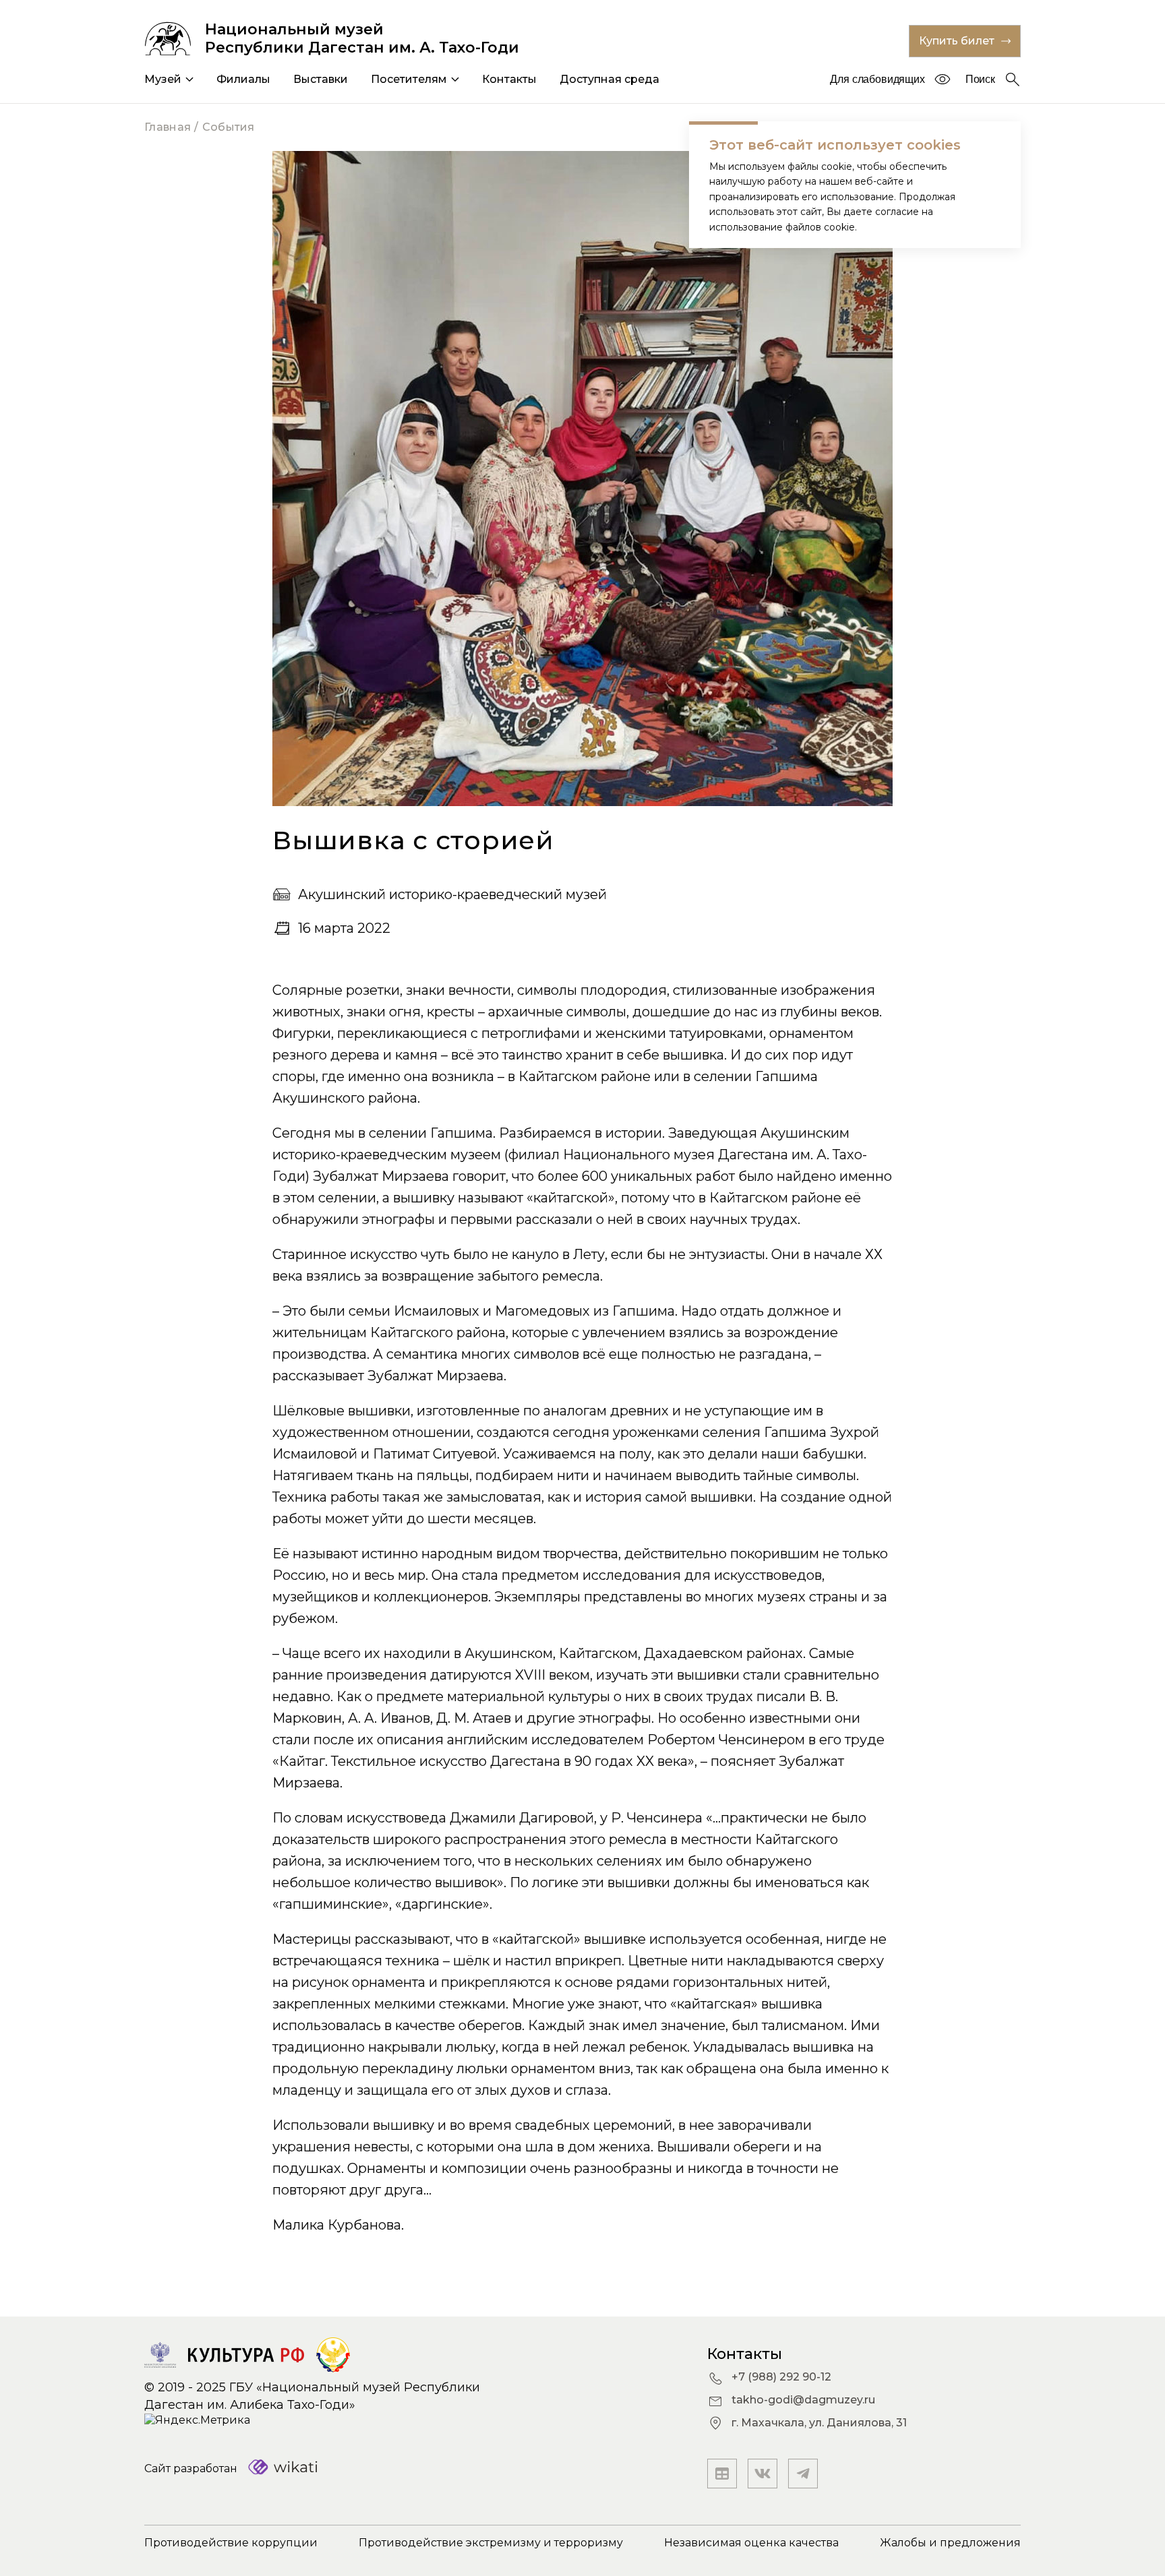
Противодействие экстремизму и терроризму (491, 2543)
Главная (168, 127)
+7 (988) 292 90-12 (781, 2377)
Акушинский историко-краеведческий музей (452, 894)
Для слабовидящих (877, 79)
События (229, 127)
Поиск (980, 79)
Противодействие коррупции (231, 2543)
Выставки (321, 79)
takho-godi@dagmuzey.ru (803, 2400)
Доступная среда (609, 79)
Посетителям (409, 79)
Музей (163, 79)
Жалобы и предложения (950, 2543)
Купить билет (957, 41)
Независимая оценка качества (751, 2543)
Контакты (509, 79)
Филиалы (243, 79)
